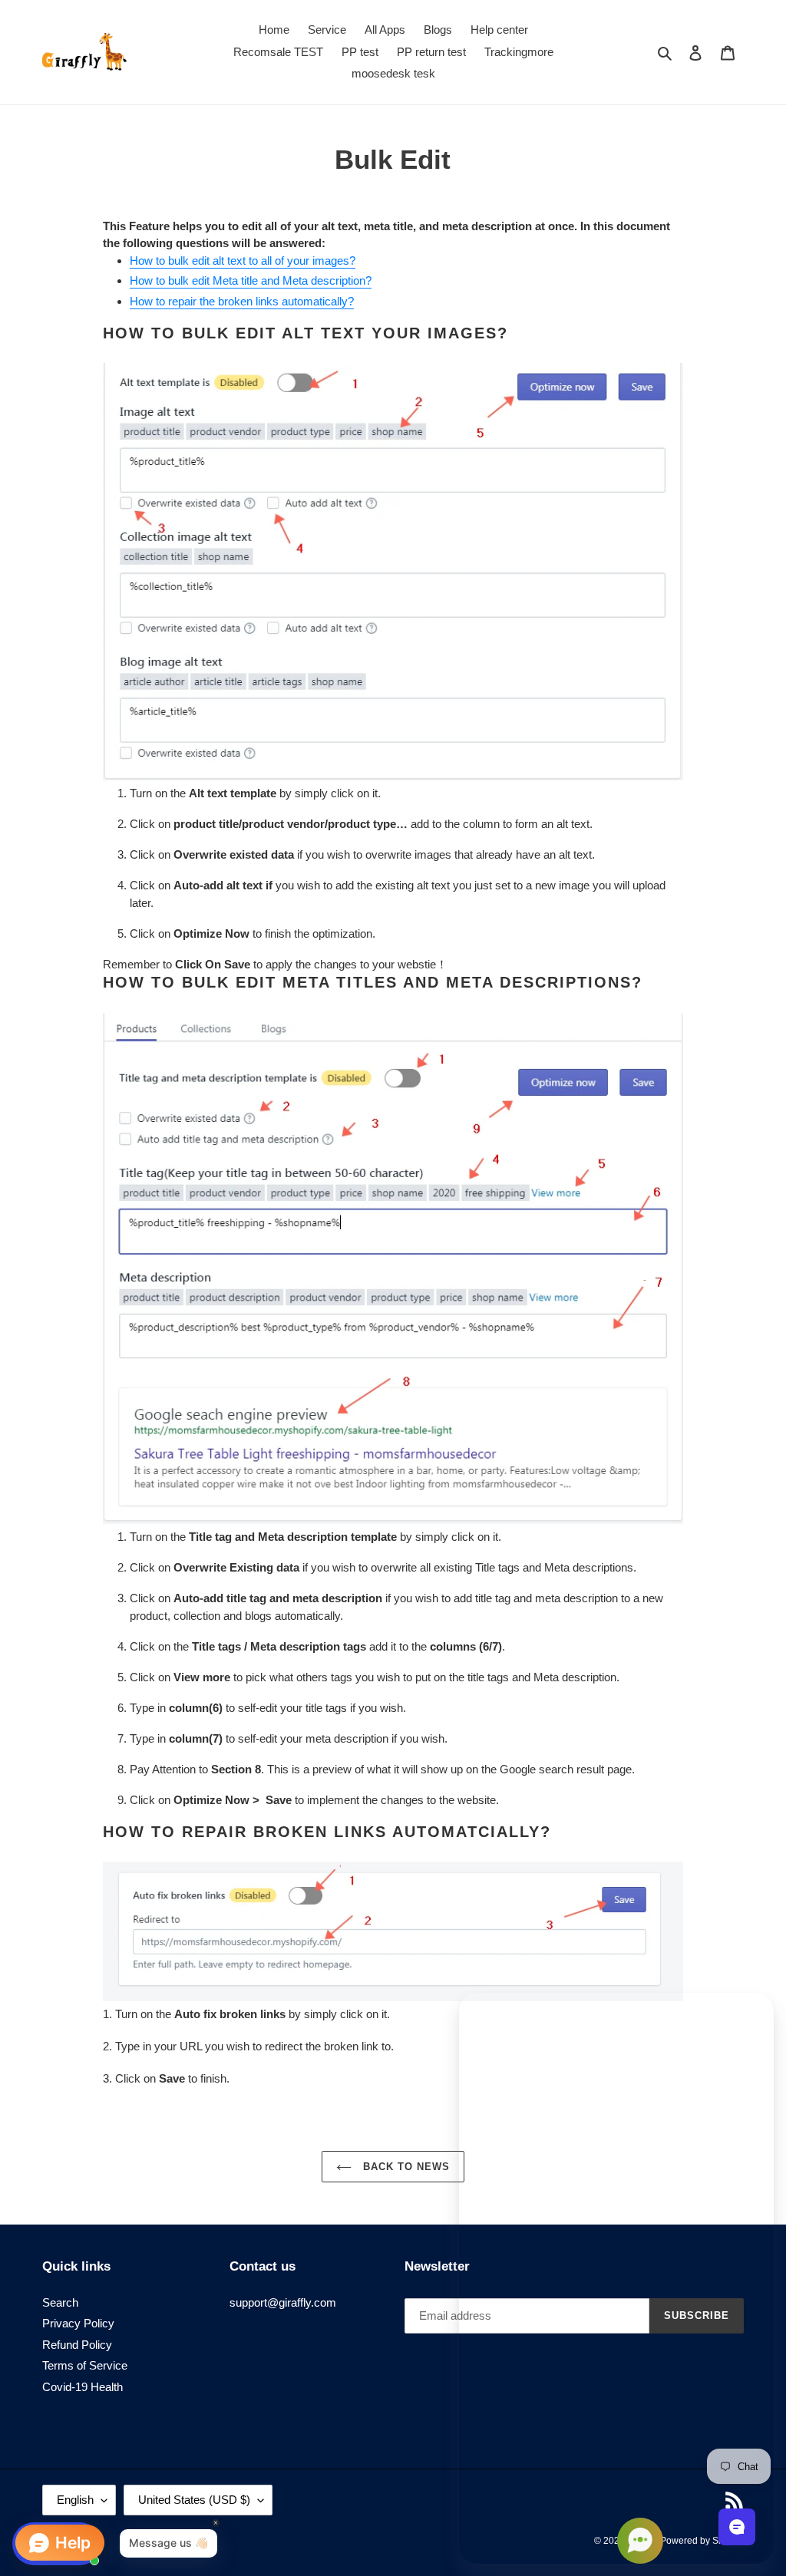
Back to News (405, 2167)
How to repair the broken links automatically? (242, 301)
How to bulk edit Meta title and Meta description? (251, 280)
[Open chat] (737, 2527)
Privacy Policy (78, 2323)
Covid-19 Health (83, 2387)
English (75, 2500)
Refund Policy (77, 2345)
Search (60, 2302)
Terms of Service (85, 2365)
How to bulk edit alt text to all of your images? (243, 261)
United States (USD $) (194, 2500)
